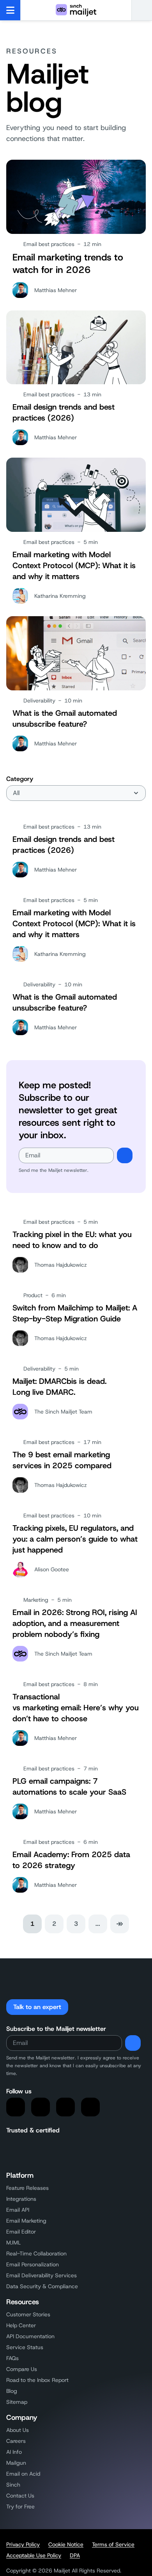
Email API (18, 2210)
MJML (13, 2243)
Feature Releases (27, 2188)
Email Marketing (26, 2221)
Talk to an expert (37, 2007)
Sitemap (17, 2402)
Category (20, 779)
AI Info (14, 2452)
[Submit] (125, 1155)
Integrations (21, 2199)
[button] (142, 10)
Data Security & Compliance (42, 2286)
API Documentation (30, 2336)
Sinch (13, 2485)
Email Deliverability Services (42, 2275)
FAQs (12, 2358)
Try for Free (20, 2506)
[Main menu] (10, 10)
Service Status (25, 2347)
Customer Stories (28, 2314)
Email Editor (21, 2232)
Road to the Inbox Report (37, 2380)
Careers (16, 2441)
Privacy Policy (23, 2544)
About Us (18, 2430)
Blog (12, 2391)
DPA (75, 2555)
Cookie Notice (66, 2544)
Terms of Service (113, 2544)
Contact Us (20, 2496)
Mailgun (16, 2463)
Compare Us (22, 2369)
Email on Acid (23, 2474)
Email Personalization (33, 2264)
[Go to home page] (76, 10)
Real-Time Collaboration (36, 2253)
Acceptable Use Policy (34, 2555)
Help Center (21, 2325)
